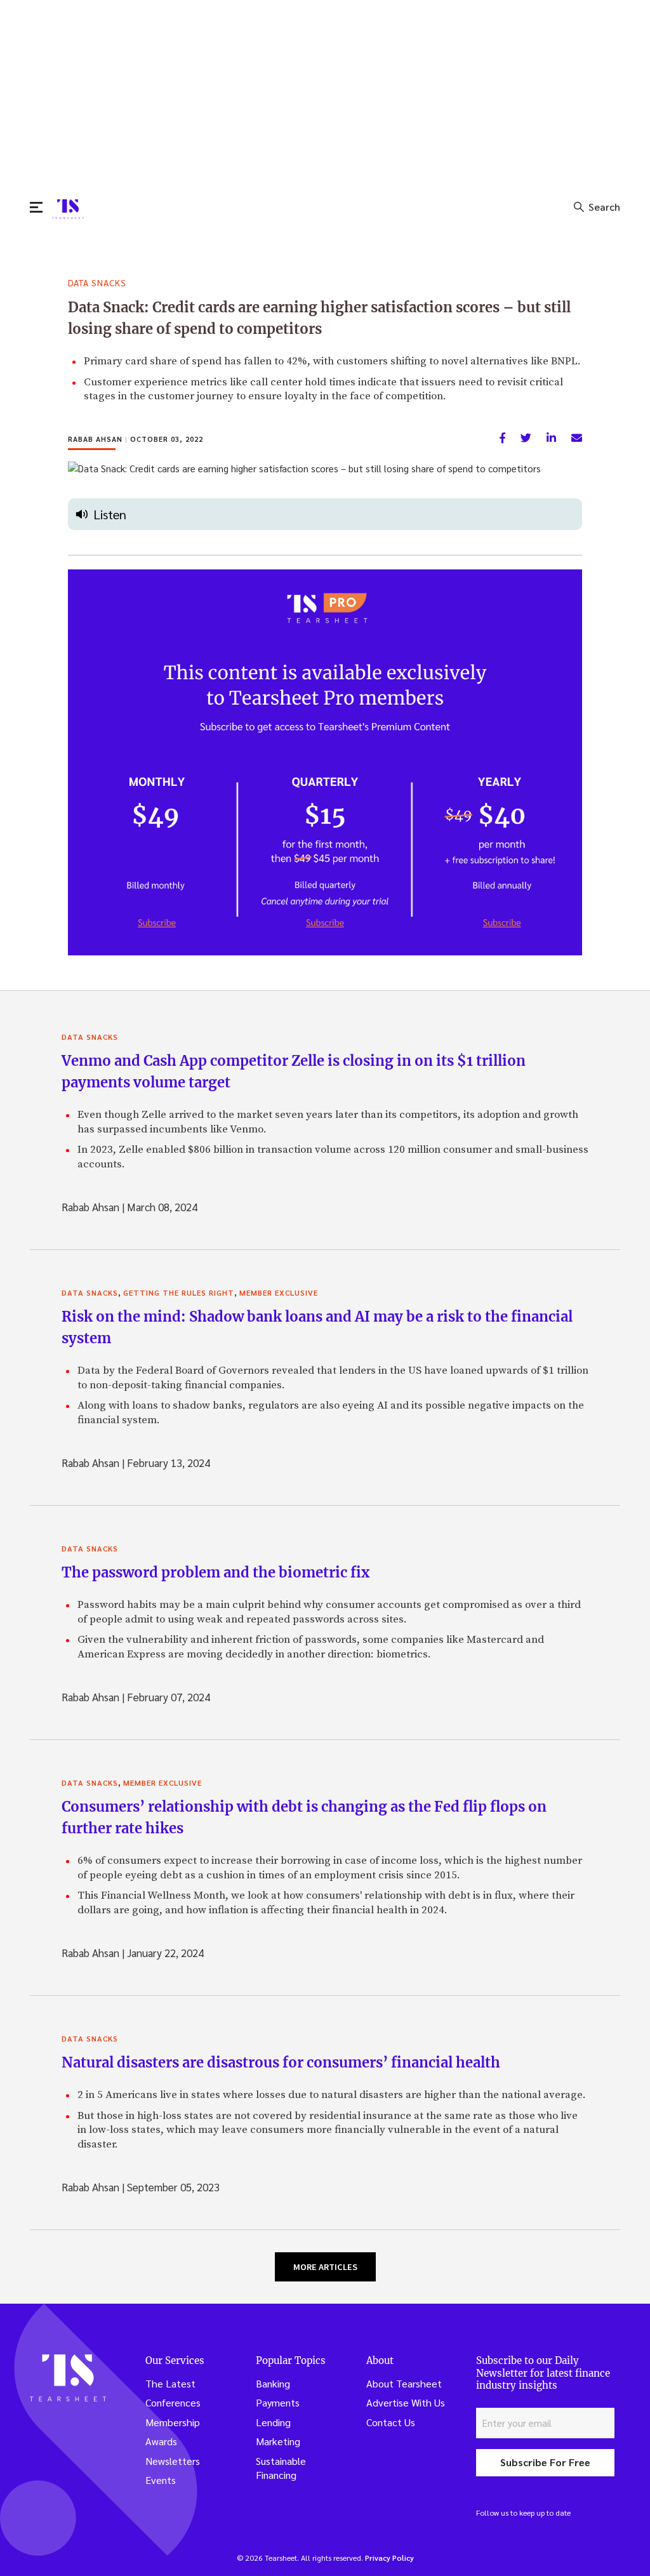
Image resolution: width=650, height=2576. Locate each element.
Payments (278, 2402)
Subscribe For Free (545, 2462)
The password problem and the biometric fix (216, 1572)
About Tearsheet (404, 2383)
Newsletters (173, 2461)
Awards (161, 2441)
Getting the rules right (179, 1292)
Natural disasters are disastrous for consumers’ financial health (281, 2062)
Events (161, 2480)
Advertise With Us (406, 2402)
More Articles (325, 2267)
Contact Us (391, 2422)
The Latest (170, 2383)
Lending (273, 2422)
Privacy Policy (389, 2558)
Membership (173, 2422)
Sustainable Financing (281, 2468)
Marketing (278, 2441)
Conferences (173, 2402)
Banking (273, 2383)
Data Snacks (97, 282)
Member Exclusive (279, 1292)
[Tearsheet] (68, 209)
